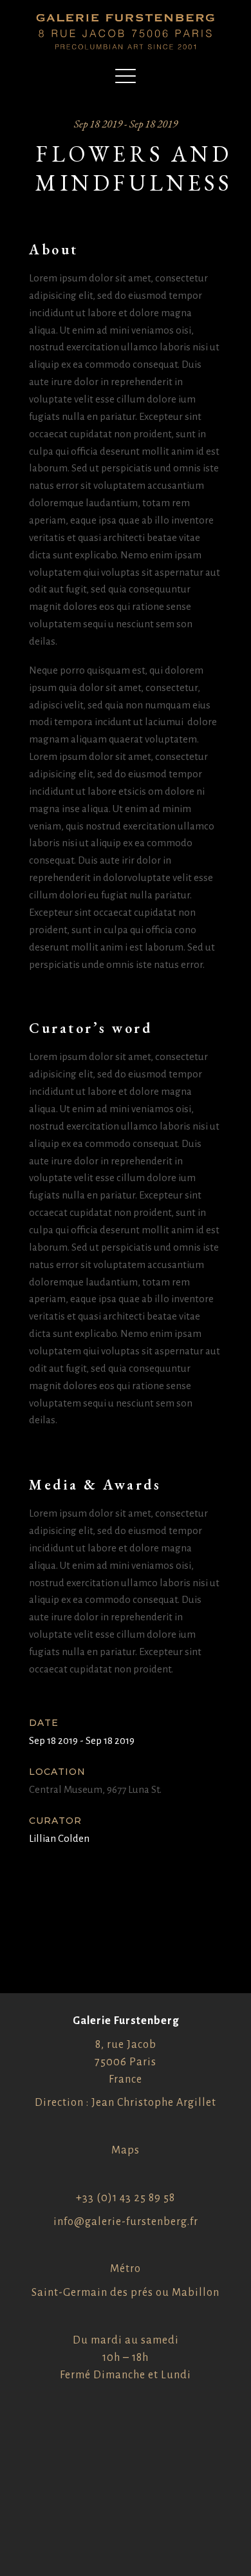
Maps (126, 2150)
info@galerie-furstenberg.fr (126, 2222)
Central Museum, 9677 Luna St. (95, 1789)
